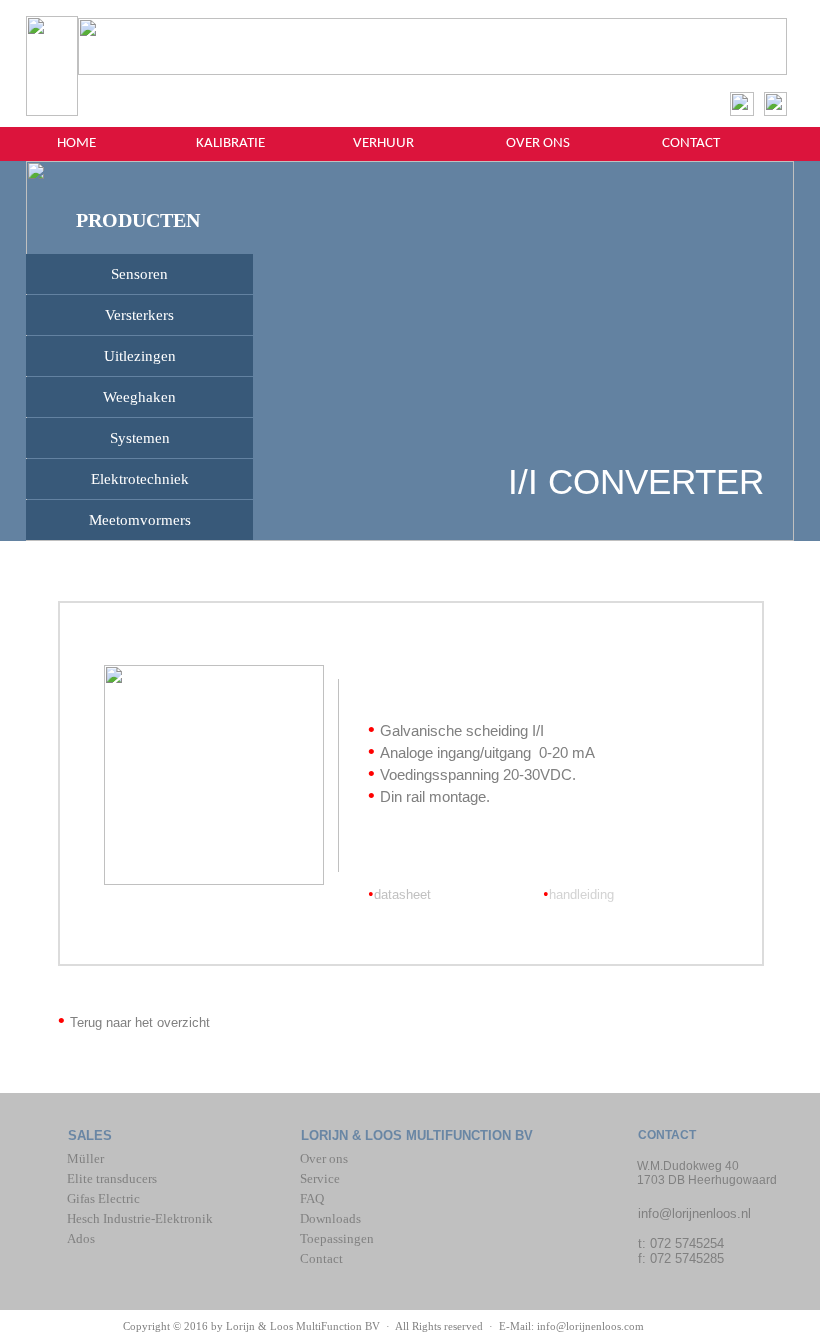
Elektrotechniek (140, 479)
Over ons (324, 1158)
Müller (87, 1158)
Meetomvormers (140, 520)
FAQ (312, 1198)
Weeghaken (139, 397)
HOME (76, 143)
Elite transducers (112, 1178)
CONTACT (691, 143)
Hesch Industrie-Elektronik (140, 1218)
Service (320, 1178)
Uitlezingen (140, 356)
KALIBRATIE (230, 143)
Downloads (330, 1218)
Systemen (140, 438)
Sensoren (139, 274)
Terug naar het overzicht (140, 1022)
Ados (81, 1238)
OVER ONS (538, 143)
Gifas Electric (103, 1198)
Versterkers (139, 315)
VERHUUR (383, 143)
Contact (321, 1258)
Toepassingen (337, 1238)
